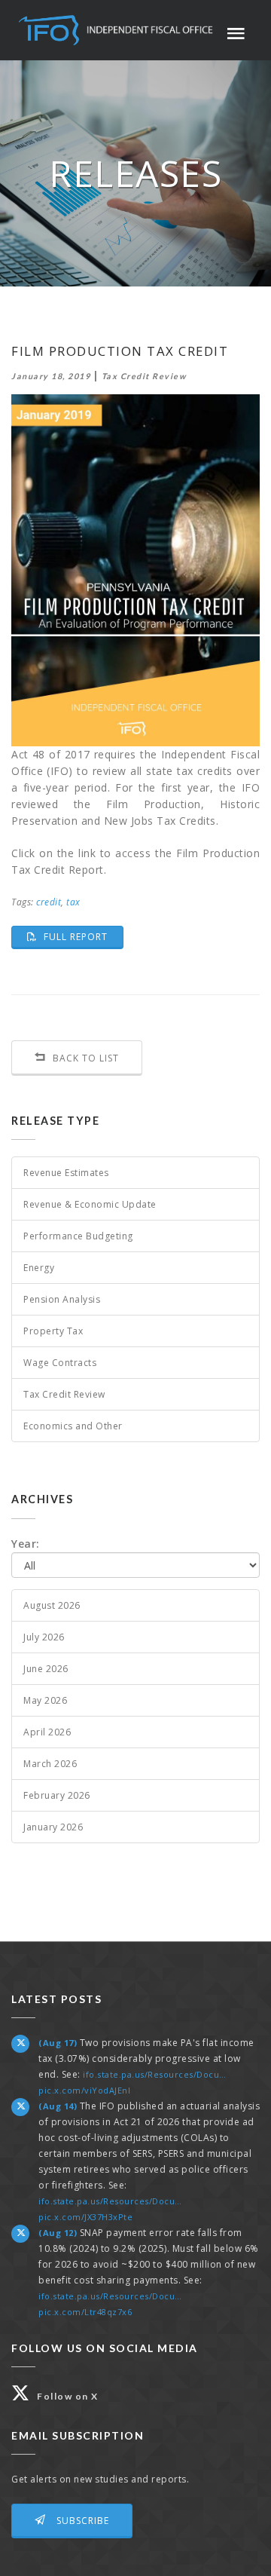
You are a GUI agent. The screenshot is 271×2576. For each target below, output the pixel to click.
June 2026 (46, 1669)
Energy (39, 1268)
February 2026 (57, 1795)
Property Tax (53, 1331)
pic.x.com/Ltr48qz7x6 (85, 2312)
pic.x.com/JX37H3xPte (85, 2217)
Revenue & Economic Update (90, 1204)
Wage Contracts (60, 1363)
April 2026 (47, 1732)
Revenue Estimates (66, 1173)
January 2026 (53, 1827)
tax (73, 902)
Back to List (84, 1058)
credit (49, 902)
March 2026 (50, 1764)
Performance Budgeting (78, 1236)
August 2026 (52, 1605)
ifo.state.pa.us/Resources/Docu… (155, 2074)
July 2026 (44, 1637)
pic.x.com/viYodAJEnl (84, 2090)
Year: (26, 1544)
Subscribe (81, 2521)
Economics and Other (73, 1426)
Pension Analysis (62, 1299)
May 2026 (45, 1700)
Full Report (82, 936)
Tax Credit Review (64, 1394)
